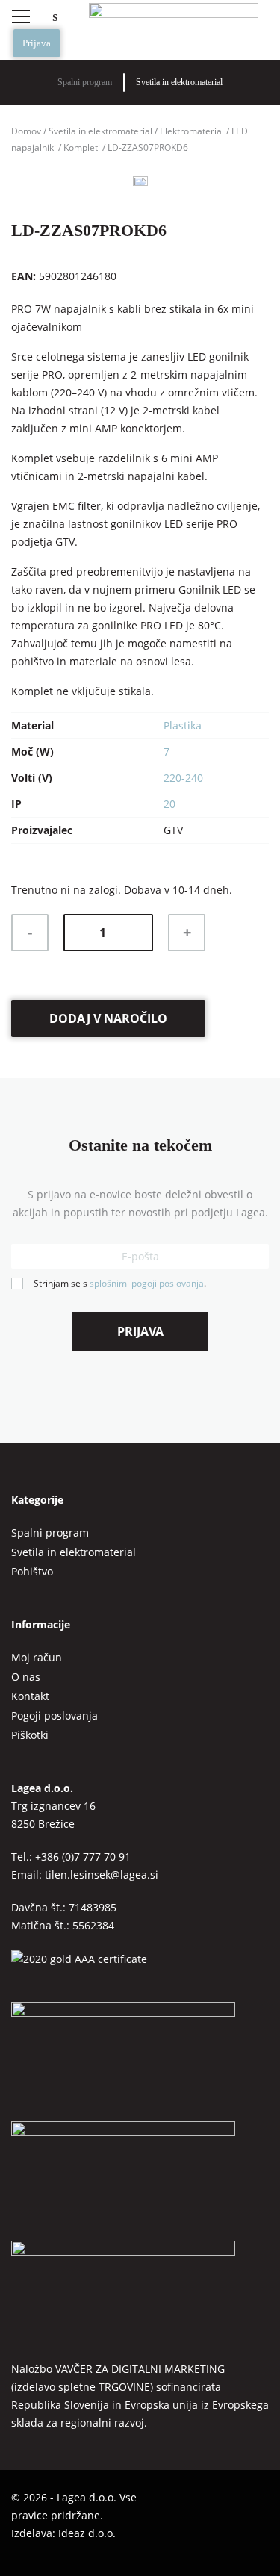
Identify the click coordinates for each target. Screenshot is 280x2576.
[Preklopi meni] (21, 16)
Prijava (37, 43)
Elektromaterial (192, 131)
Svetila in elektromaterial (179, 82)
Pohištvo (32, 1571)
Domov (26, 131)
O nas (26, 1677)
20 (169, 804)
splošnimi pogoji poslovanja (147, 1283)
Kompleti (82, 147)
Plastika (183, 725)
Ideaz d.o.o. (87, 2533)
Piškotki (30, 1735)
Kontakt (30, 1696)
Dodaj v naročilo (108, 1018)
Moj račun (37, 1657)
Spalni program (85, 82)
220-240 (183, 778)
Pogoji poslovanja (55, 1715)
